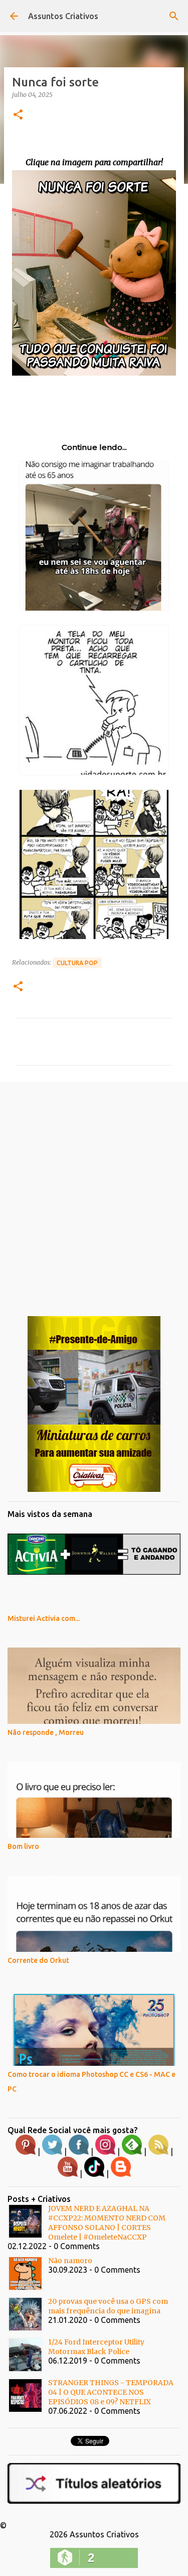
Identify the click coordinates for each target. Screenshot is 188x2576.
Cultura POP (77, 963)
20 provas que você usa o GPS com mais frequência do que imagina (108, 2306)
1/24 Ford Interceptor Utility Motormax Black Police (96, 2347)
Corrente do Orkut (38, 1960)
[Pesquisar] (174, 16)
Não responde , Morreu (46, 1732)
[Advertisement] (94, 1191)
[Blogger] (121, 2174)
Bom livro (23, 1846)
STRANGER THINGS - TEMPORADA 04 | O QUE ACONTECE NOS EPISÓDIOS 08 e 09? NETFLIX (111, 2392)
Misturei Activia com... (44, 1618)
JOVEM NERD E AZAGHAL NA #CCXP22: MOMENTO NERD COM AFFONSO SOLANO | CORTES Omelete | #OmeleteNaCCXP (107, 2223)
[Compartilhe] (94, 373)
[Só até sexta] (94, 1489)
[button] (18, 115)
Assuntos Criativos (63, 16)
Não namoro (70, 2261)
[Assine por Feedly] (132, 2152)
